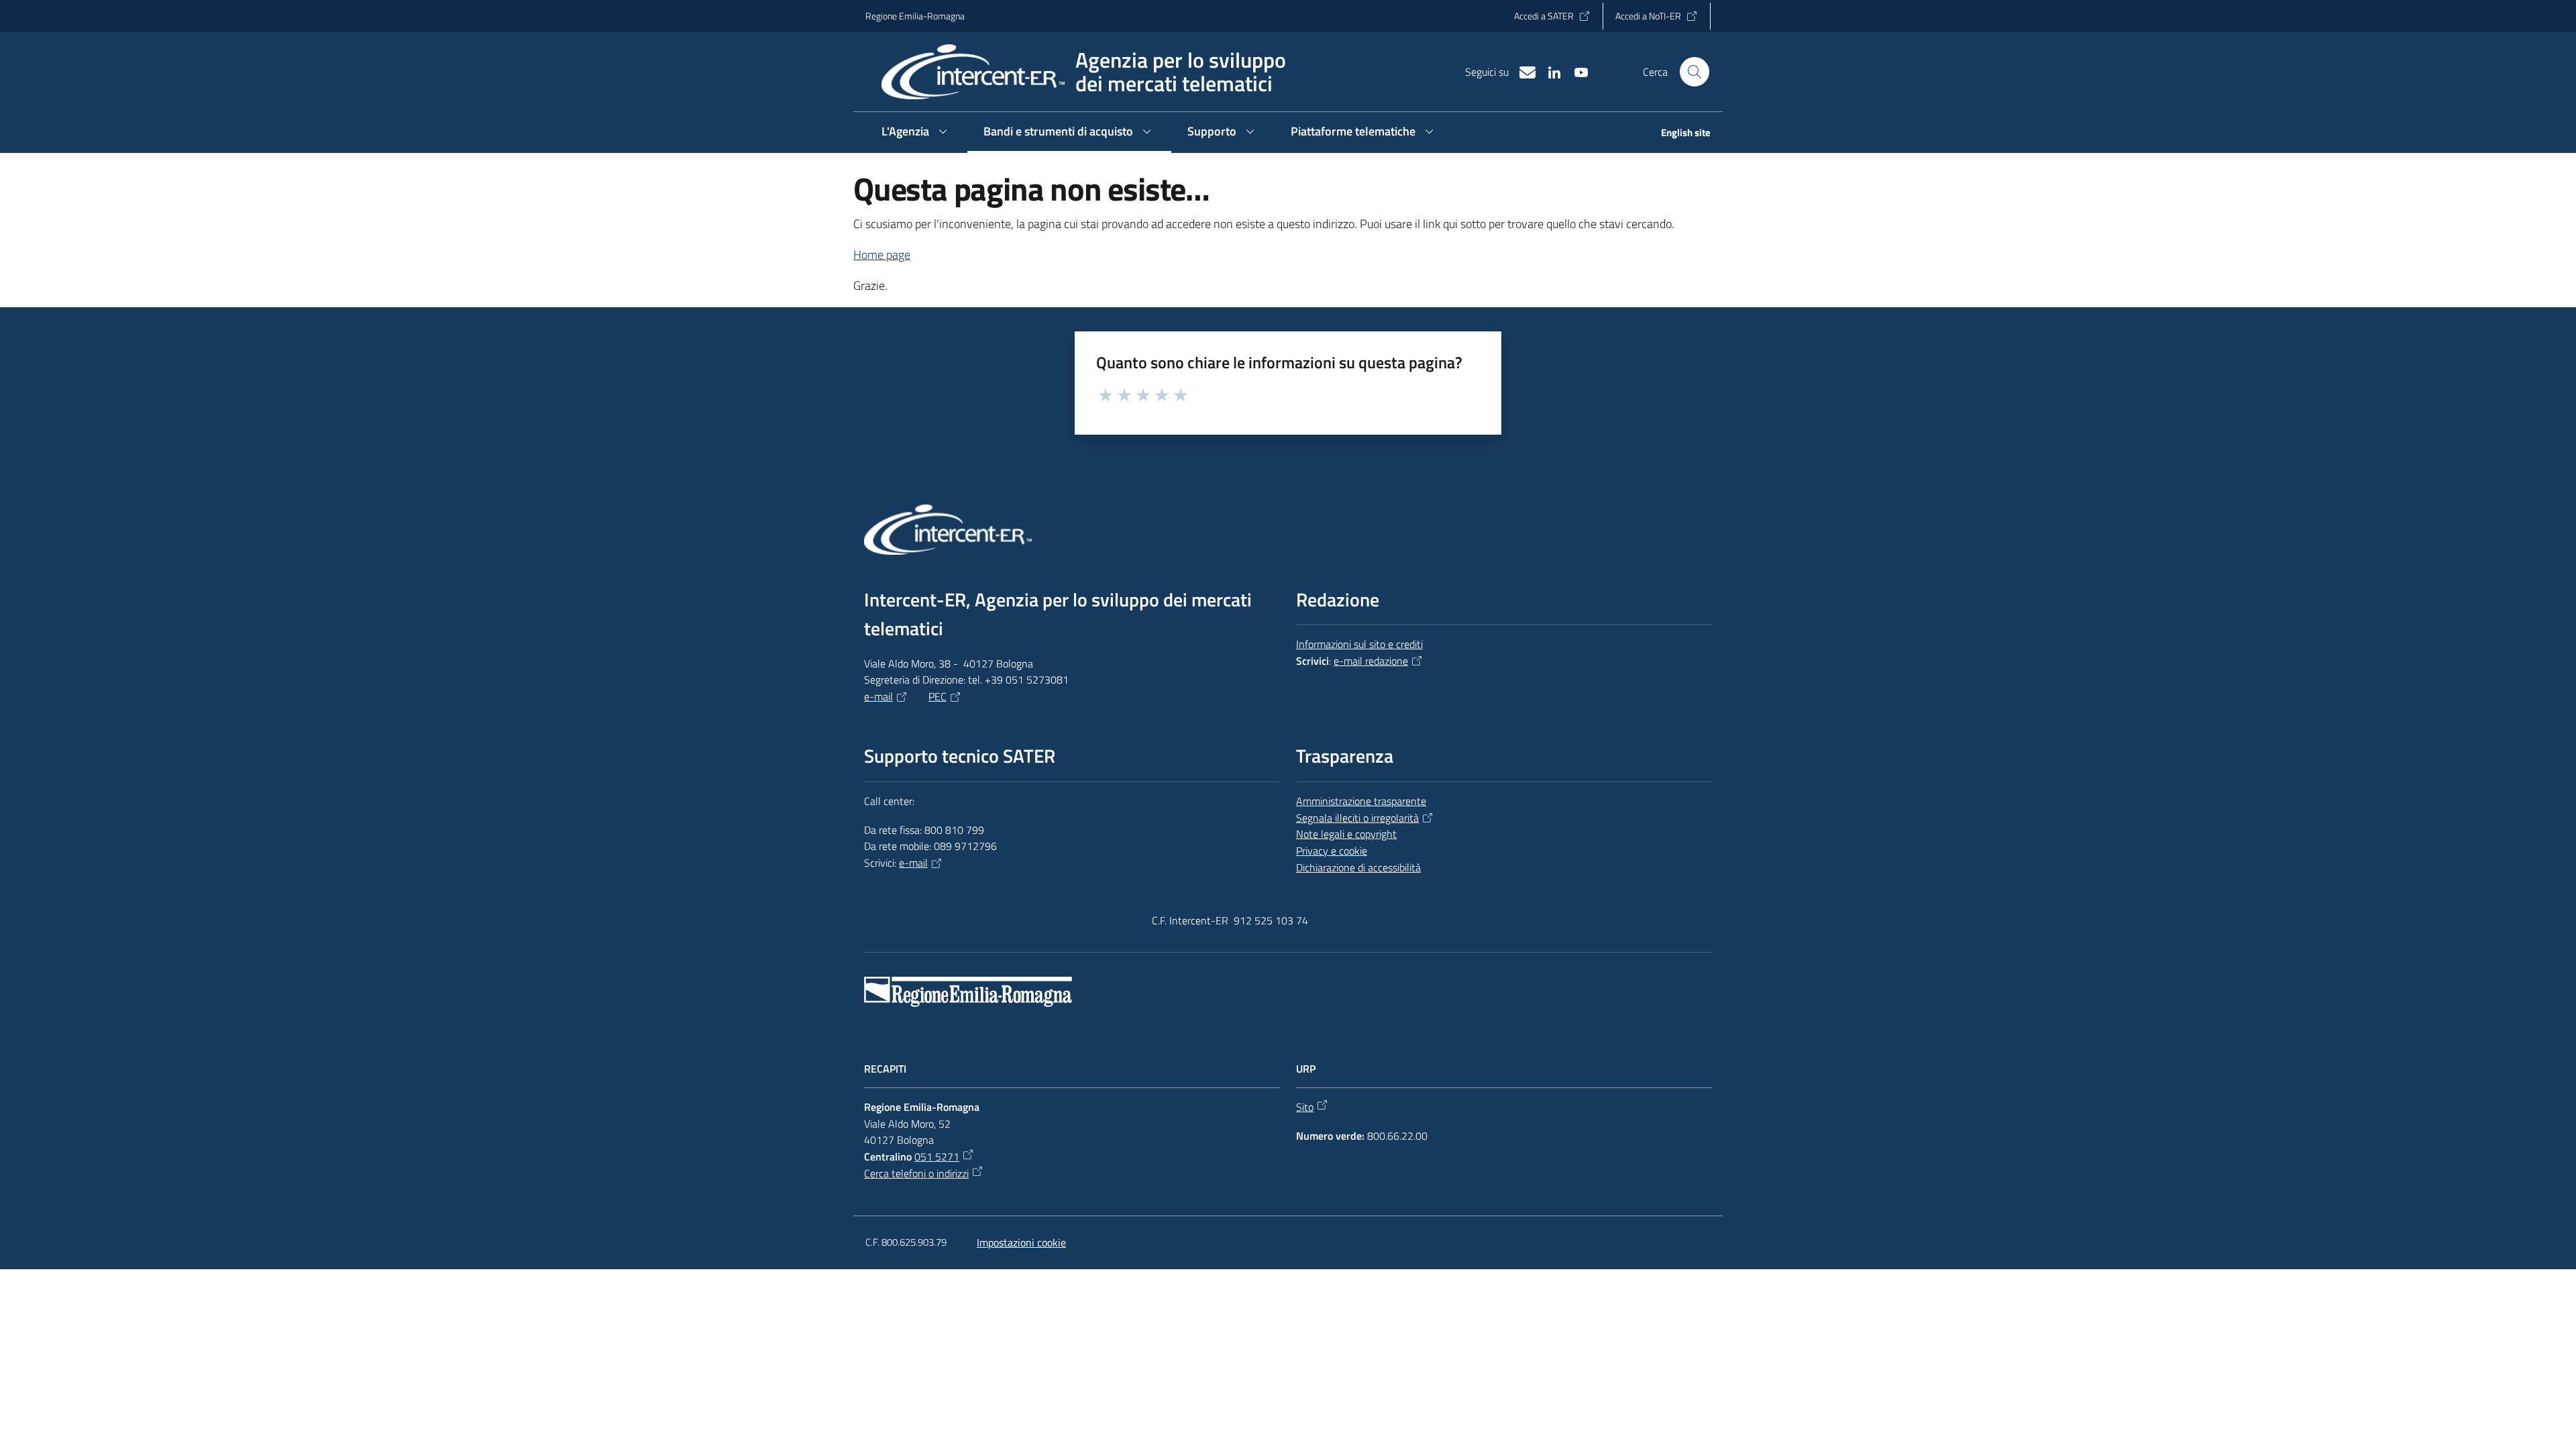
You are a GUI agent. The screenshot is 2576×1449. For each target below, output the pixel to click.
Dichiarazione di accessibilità (1358, 867)
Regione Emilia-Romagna (915, 16)
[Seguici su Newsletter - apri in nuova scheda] (1522, 71)
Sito (1305, 1107)
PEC (937, 696)
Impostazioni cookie (1021, 1242)
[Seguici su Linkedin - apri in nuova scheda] (1549, 71)
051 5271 (937, 1157)
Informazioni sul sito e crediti (1359, 644)
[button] (1695, 72)
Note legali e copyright (1346, 834)
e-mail (878, 696)
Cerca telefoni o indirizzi (916, 1173)
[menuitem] (1678, 134)
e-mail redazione (1371, 661)
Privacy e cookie (1332, 851)
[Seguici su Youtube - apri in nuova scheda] (1576, 71)
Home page (882, 255)
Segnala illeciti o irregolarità (1357, 818)
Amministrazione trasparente (1361, 801)
